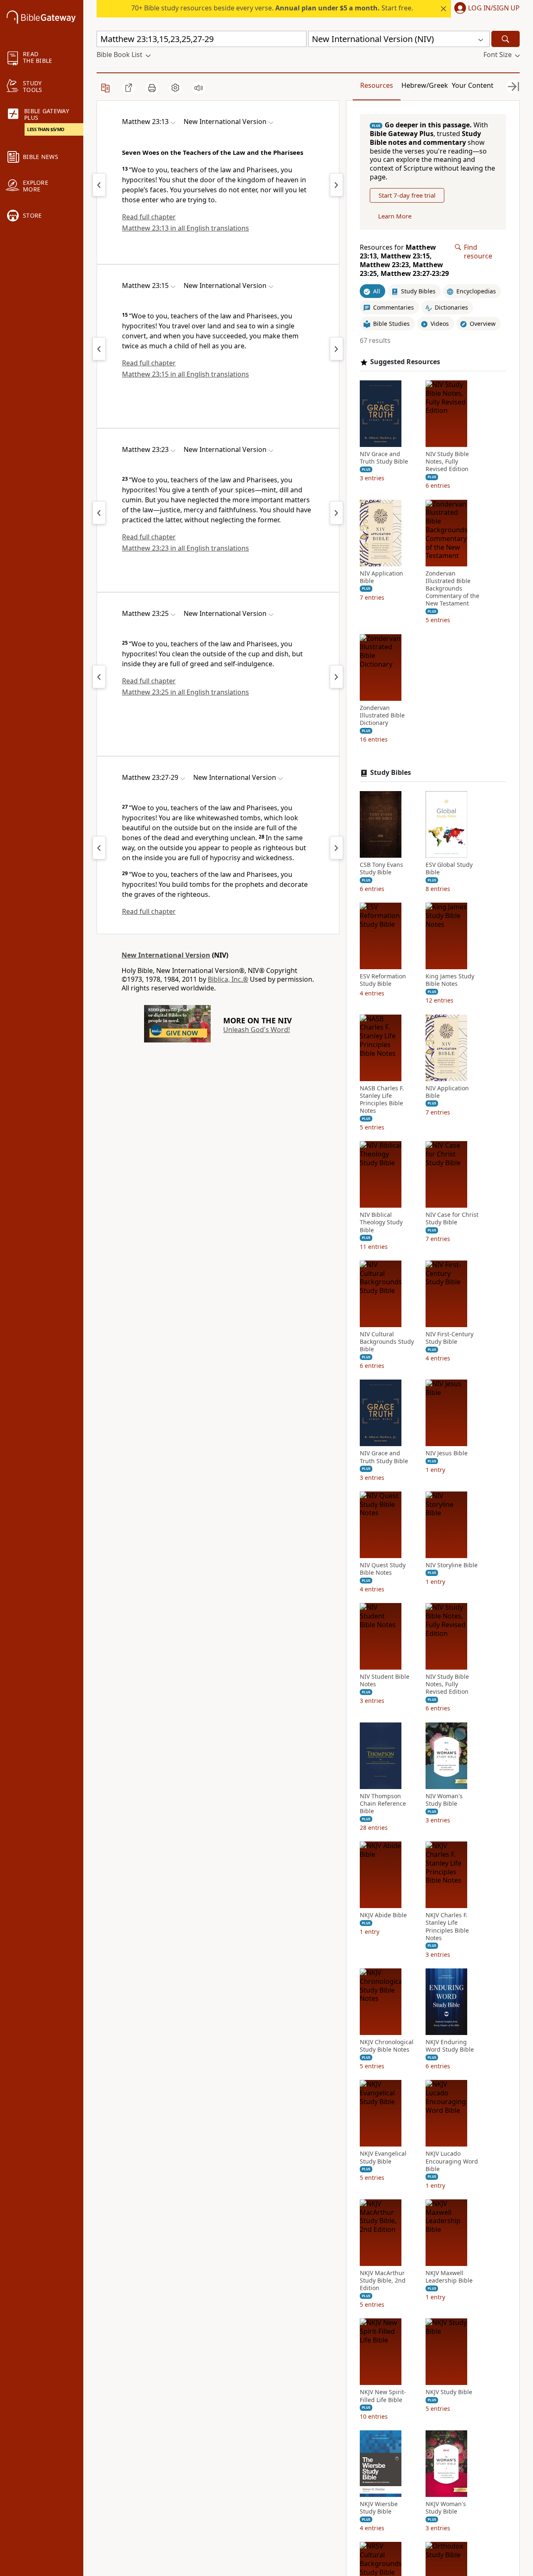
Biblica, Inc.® (228, 979)
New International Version (166, 955)
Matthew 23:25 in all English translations (186, 692)
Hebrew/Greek (425, 85)
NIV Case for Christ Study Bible (452, 1219)
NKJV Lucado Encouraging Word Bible (452, 2161)
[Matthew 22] (99, 185)
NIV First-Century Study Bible (450, 1338)
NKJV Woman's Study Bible (446, 2508)
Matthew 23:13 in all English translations (186, 228)
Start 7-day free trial (407, 195)
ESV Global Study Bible (449, 869)
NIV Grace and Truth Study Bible (384, 458)
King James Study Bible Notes (450, 980)
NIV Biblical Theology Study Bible (381, 1222)
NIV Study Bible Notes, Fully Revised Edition (447, 462)
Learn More (395, 216)
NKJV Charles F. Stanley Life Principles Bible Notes (447, 1927)
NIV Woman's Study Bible (444, 1800)
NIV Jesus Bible (447, 1453)
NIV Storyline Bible (452, 1565)
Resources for (404, 260)
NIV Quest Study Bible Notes (383, 1569)
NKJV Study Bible (449, 2392)
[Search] (506, 39)
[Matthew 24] (336, 185)
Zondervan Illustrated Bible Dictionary (382, 715)
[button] (485, 9)
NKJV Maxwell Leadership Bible (449, 2277)
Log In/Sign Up (494, 8)
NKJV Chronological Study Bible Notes (387, 2046)
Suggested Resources (405, 362)
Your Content (473, 85)
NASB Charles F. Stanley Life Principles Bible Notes (382, 1100)
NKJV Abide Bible (383, 1915)
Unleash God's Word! (257, 1030)
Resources (377, 85)
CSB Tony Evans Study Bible (381, 869)
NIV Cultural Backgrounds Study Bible (387, 1342)
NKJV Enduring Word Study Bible (450, 2046)
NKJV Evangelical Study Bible (383, 2157)
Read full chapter (149, 217)
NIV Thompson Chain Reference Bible (383, 1804)
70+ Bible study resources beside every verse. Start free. (272, 8)
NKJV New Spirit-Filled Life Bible (383, 2396)
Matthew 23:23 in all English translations (186, 548)
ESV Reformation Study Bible (383, 980)
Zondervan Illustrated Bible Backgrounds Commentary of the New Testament (452, 589)
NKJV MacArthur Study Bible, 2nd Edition (383, 2281)
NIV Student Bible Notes (385, 1680)
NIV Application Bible (381, 577)
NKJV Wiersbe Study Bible (379, 2508)
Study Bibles (391, 773)
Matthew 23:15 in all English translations (186, 374)
